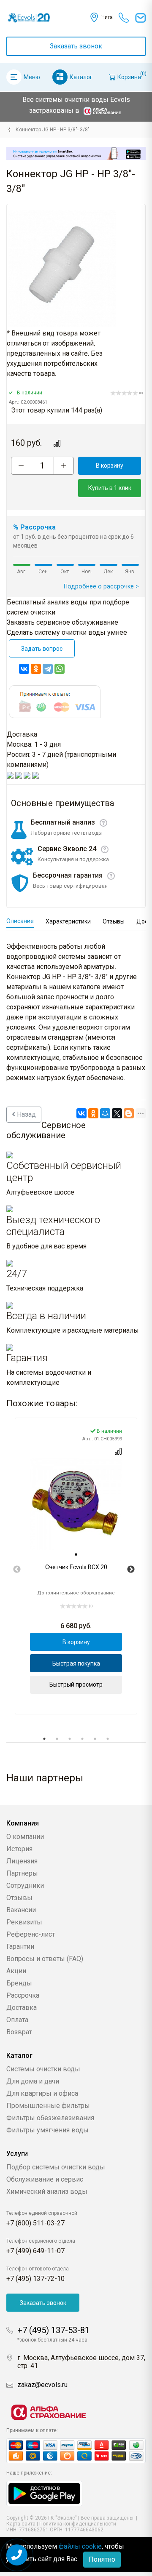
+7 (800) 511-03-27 (35, 2223)
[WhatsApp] (60, 669)
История (19, 1849)
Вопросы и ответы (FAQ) (45, 1959)
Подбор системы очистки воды (56, 2167)
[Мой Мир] (105, 1113)
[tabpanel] (76, 1566)
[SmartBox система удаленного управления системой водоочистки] (76, 153)
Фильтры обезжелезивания (50, 2118)
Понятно (102, 2559)
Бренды (19, 1983)
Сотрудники (25, 1885)
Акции (16, 1971)
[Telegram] (48, 669)
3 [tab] (70, 1739)
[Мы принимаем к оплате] (76, 2451)
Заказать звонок (76, 46)
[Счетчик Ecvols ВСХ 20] (76, 1504)
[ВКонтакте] (24, 669)
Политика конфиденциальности (78, 2524)
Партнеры (22, 1873)
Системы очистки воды (43, 2069)
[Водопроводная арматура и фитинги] (9, 130)
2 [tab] (57, 1739)
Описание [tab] (20, 921)
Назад (26, 1114)
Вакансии (21, 1910)
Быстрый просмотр (76, 1685)
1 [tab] (44, 1739)
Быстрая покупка (76, 1663)
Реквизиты (24, 1922)
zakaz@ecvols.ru (42, 2385)
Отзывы (19, 1898)
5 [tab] (95, 1739)
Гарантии (20, 1947)
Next (131, 1570)
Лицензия (22, 1861)
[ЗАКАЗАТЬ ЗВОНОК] (17, 2555)
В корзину (110, 466)
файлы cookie (80, 2546)
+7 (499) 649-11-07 (35, 2251)
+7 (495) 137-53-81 (53, 2330)
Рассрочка (23, 1995)
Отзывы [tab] (114, 921)
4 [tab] (82, 1739)
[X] (117, 1113)
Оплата (17, 2020)
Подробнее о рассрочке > (101, 587)
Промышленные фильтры (48, 2106)
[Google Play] (44, 2493)
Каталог (81, 77)
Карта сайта (21, 2524)
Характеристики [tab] (68, 921)
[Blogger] (129, 1113)
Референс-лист (31, 1934)
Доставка (22, 2008)
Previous (17, 1570)
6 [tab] (108, 1739)
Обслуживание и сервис (45, 2179)
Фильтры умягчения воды (47, 2130)
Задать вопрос (42, 649)
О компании (25, 1837)
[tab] (76, 1554)
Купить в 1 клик (110, 488)
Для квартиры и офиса (42, 2093)
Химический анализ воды (47, 2191)
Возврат (19, 2032)
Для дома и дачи (33, 2081)
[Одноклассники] (36, 669)
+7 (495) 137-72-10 (35, 2279)
